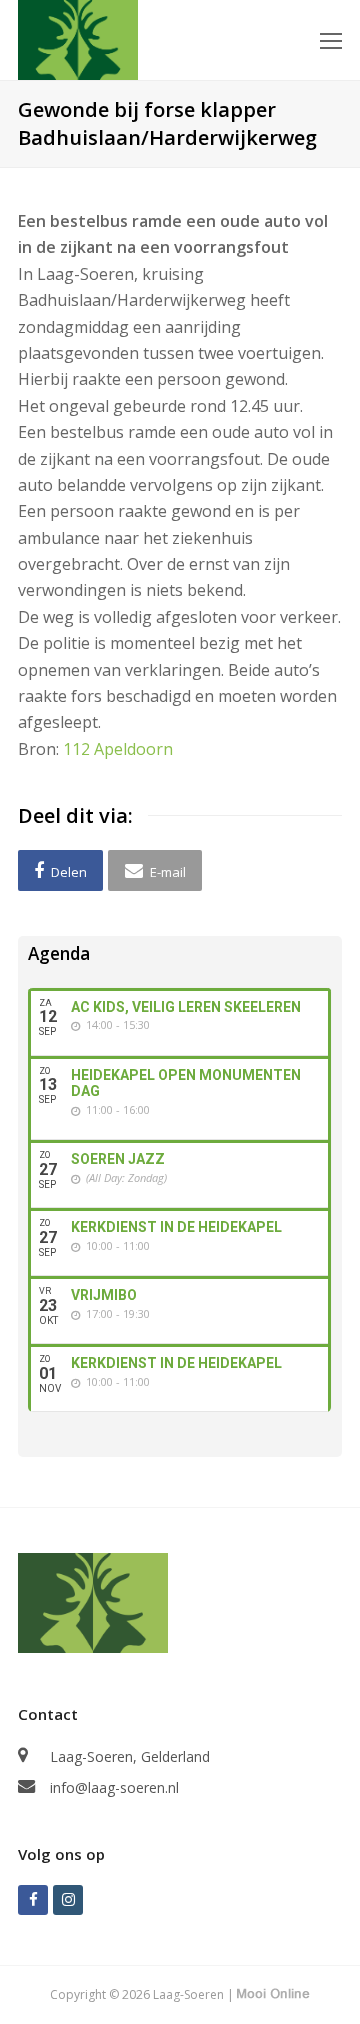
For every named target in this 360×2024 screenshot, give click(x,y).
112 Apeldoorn (118, 749)
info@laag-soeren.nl (114, 1787)
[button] (60, 870)
